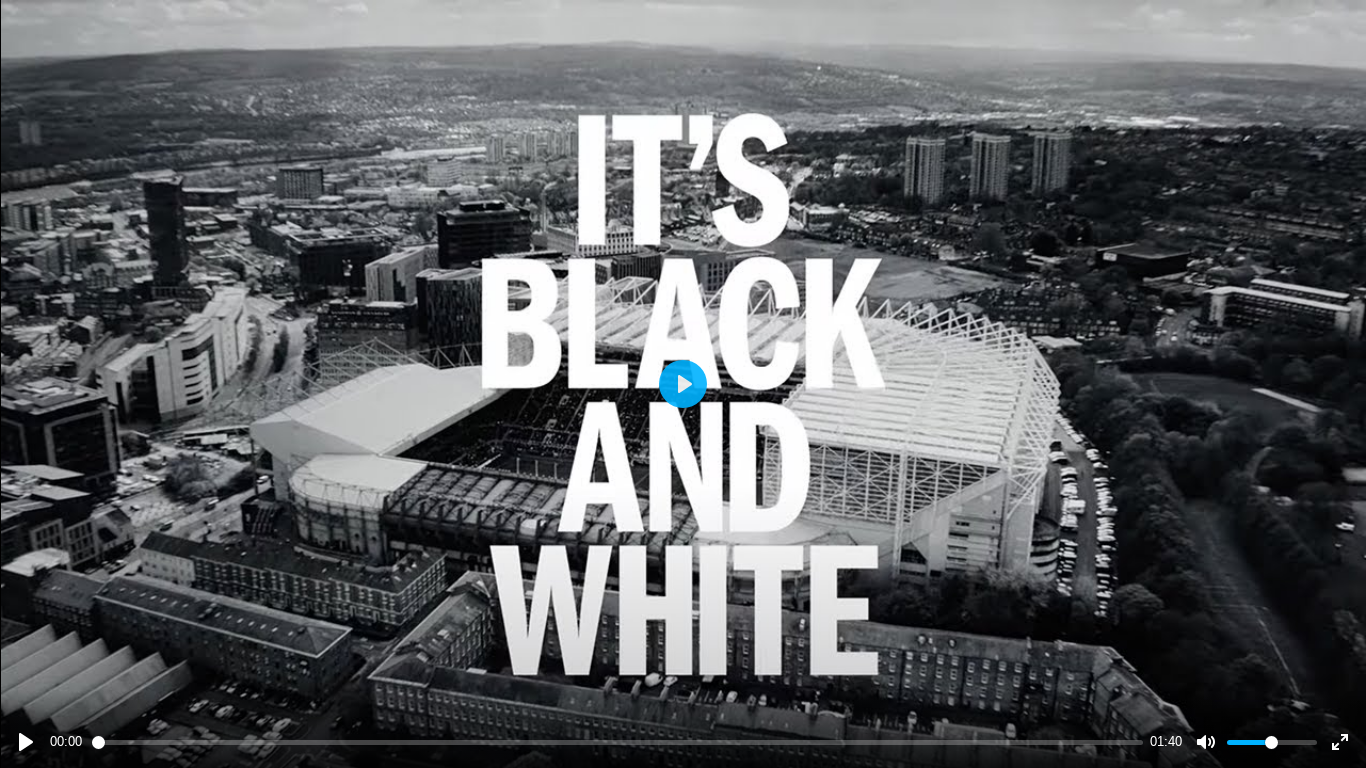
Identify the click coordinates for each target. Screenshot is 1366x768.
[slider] (617, 742)
